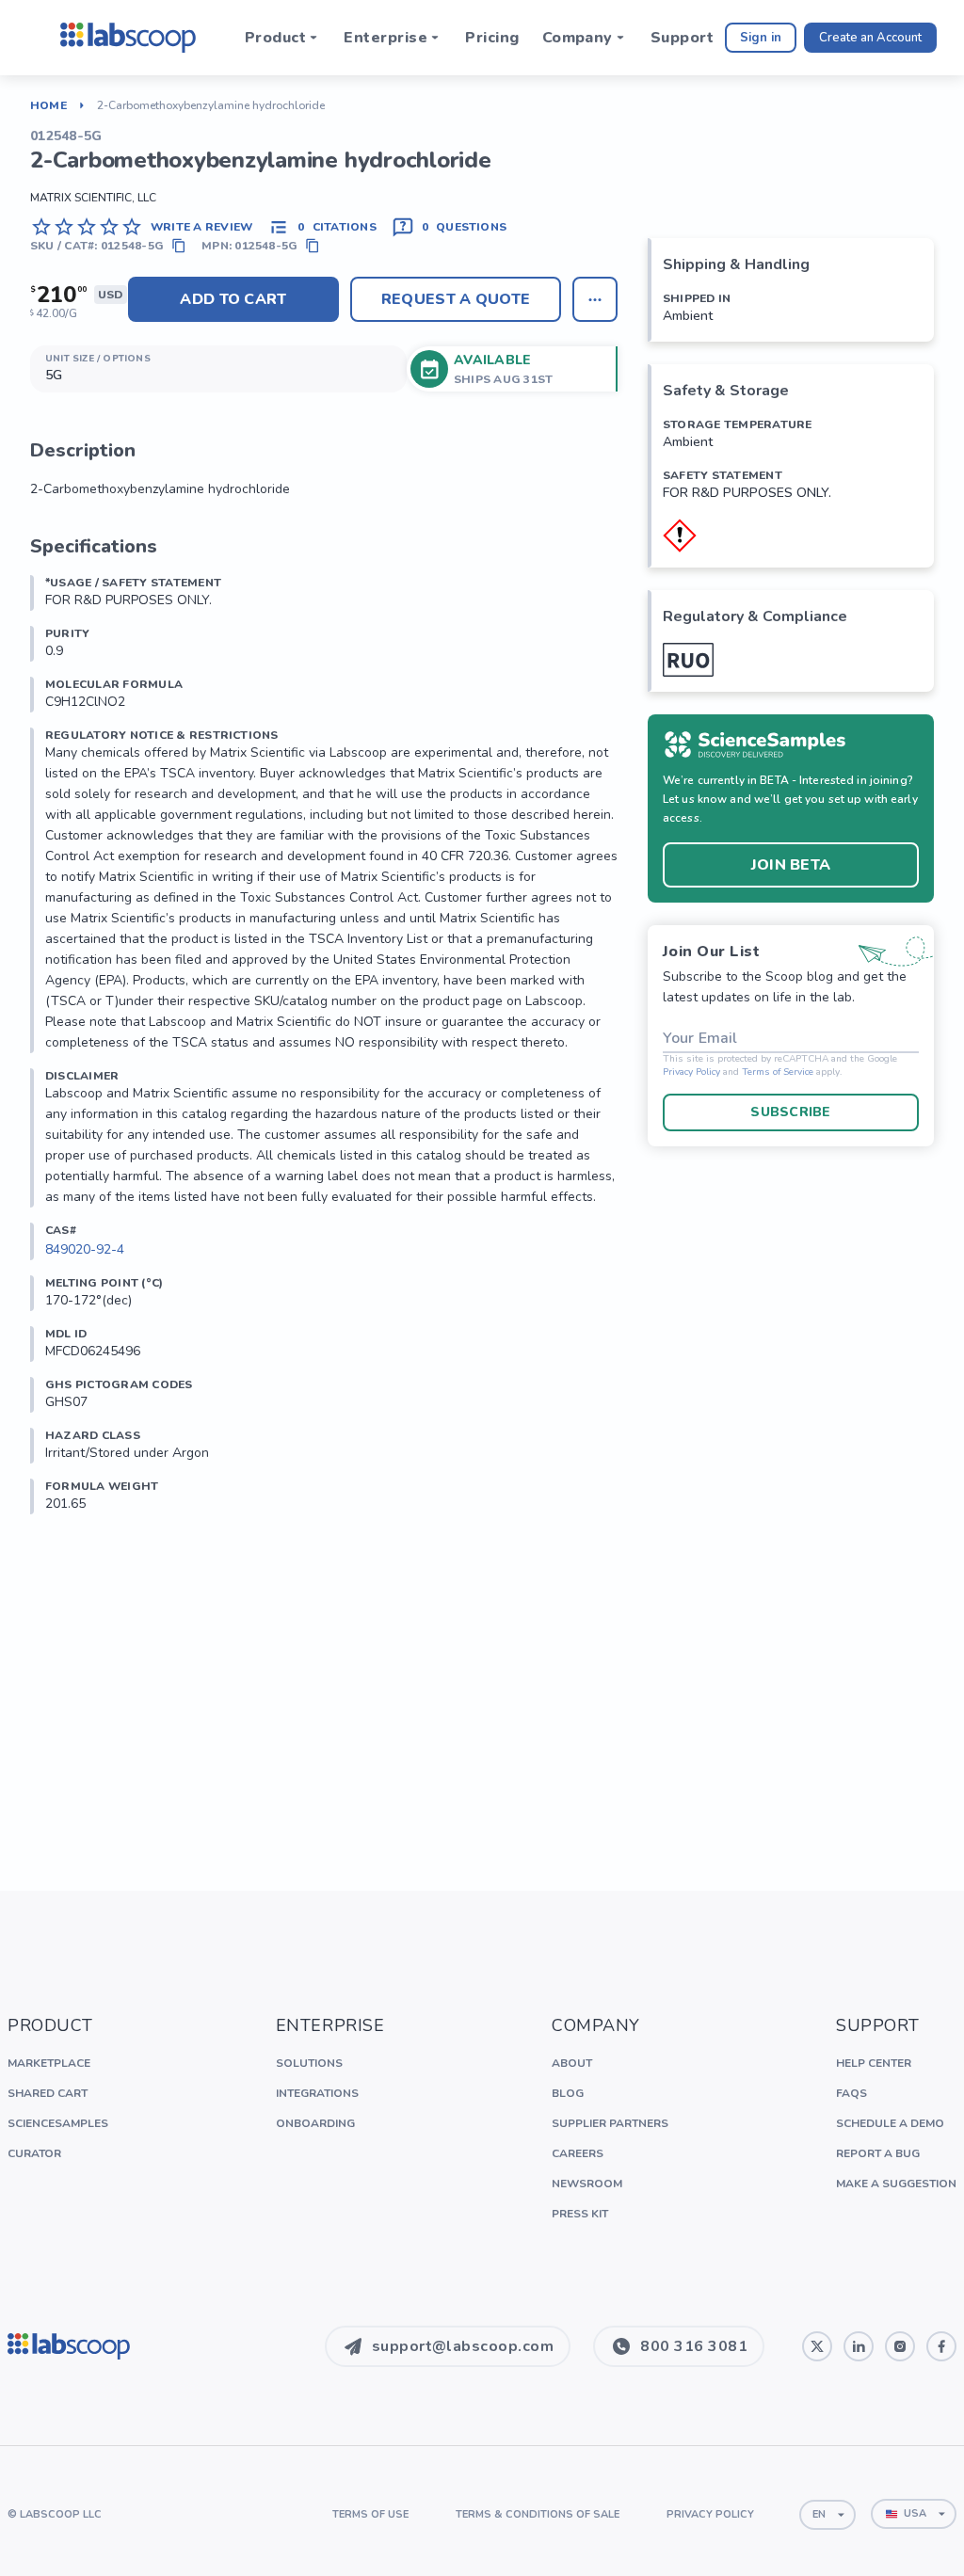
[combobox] (827, 2515)
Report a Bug (878, 2153)
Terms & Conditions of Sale (538, 2514)
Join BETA (791, 865)
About (572, 2063)
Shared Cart (48, 2093)
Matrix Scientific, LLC (93, 198)
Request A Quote (456, 299)
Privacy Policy (691, 1072)
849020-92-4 (85, 1249)
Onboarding (315, 2123)
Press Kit (580, 2214)
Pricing (492, 38)
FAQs (852, 2093)
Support (682, 38)
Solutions (309, 2063)
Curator (34, 2153)
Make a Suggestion (896, 2184)
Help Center (874, 2063)
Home (48, 105)
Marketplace (49, 2063)
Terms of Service (778, 1072)
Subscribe (791, 1112)
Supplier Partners (610, 2123)
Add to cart (233, 299)
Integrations (317, 2093)
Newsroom (587, 2184)
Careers (578, 2153)
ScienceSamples (58, 2123)
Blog (568, 2093)
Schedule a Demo (890, 2123)
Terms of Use (370, 2514)
